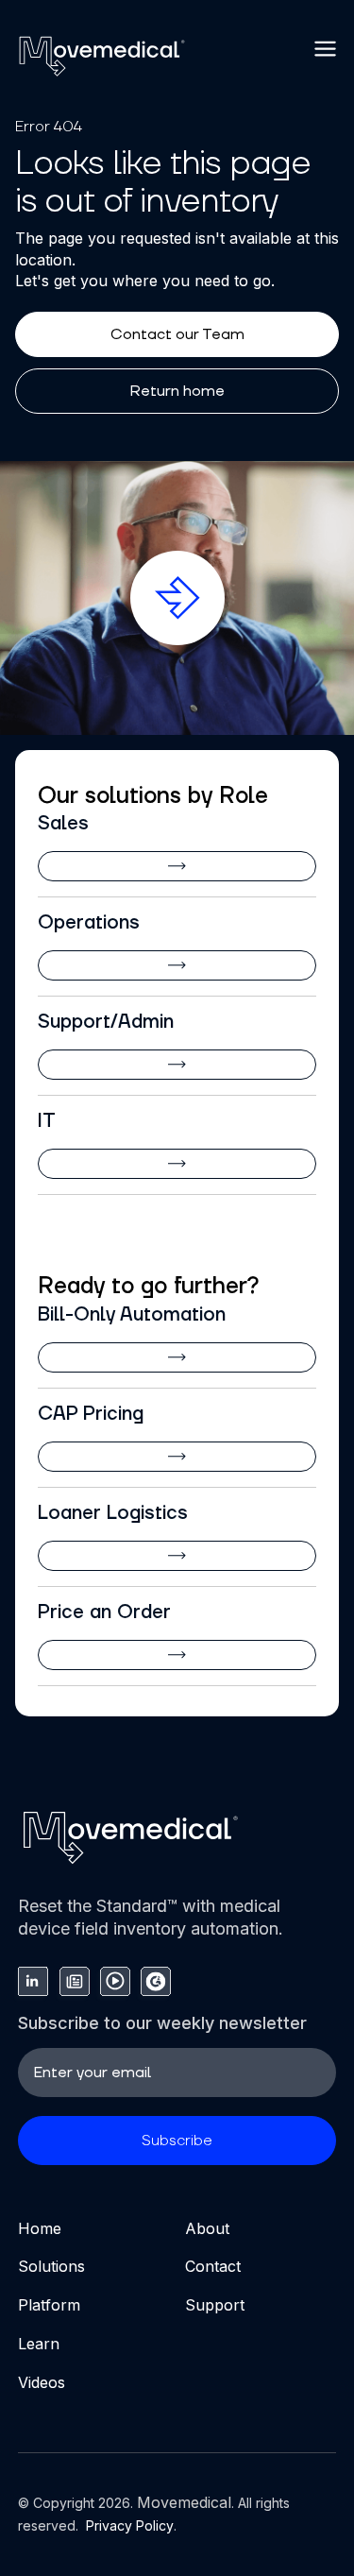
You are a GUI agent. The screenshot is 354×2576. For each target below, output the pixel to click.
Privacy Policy (128, 2525)
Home (40, 2228)
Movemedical (184, 2502)
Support (215, 2305)
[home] (102, 56)
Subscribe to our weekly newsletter (162, 2023)
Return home (177, 391)
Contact (213, 2266)
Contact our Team (177, 334)
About (207, 2228)
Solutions (51, 2266)
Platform (49, 2305)
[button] (326, 49)
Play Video (182, 571)
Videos (42, 2382)
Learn (39, 2344)
